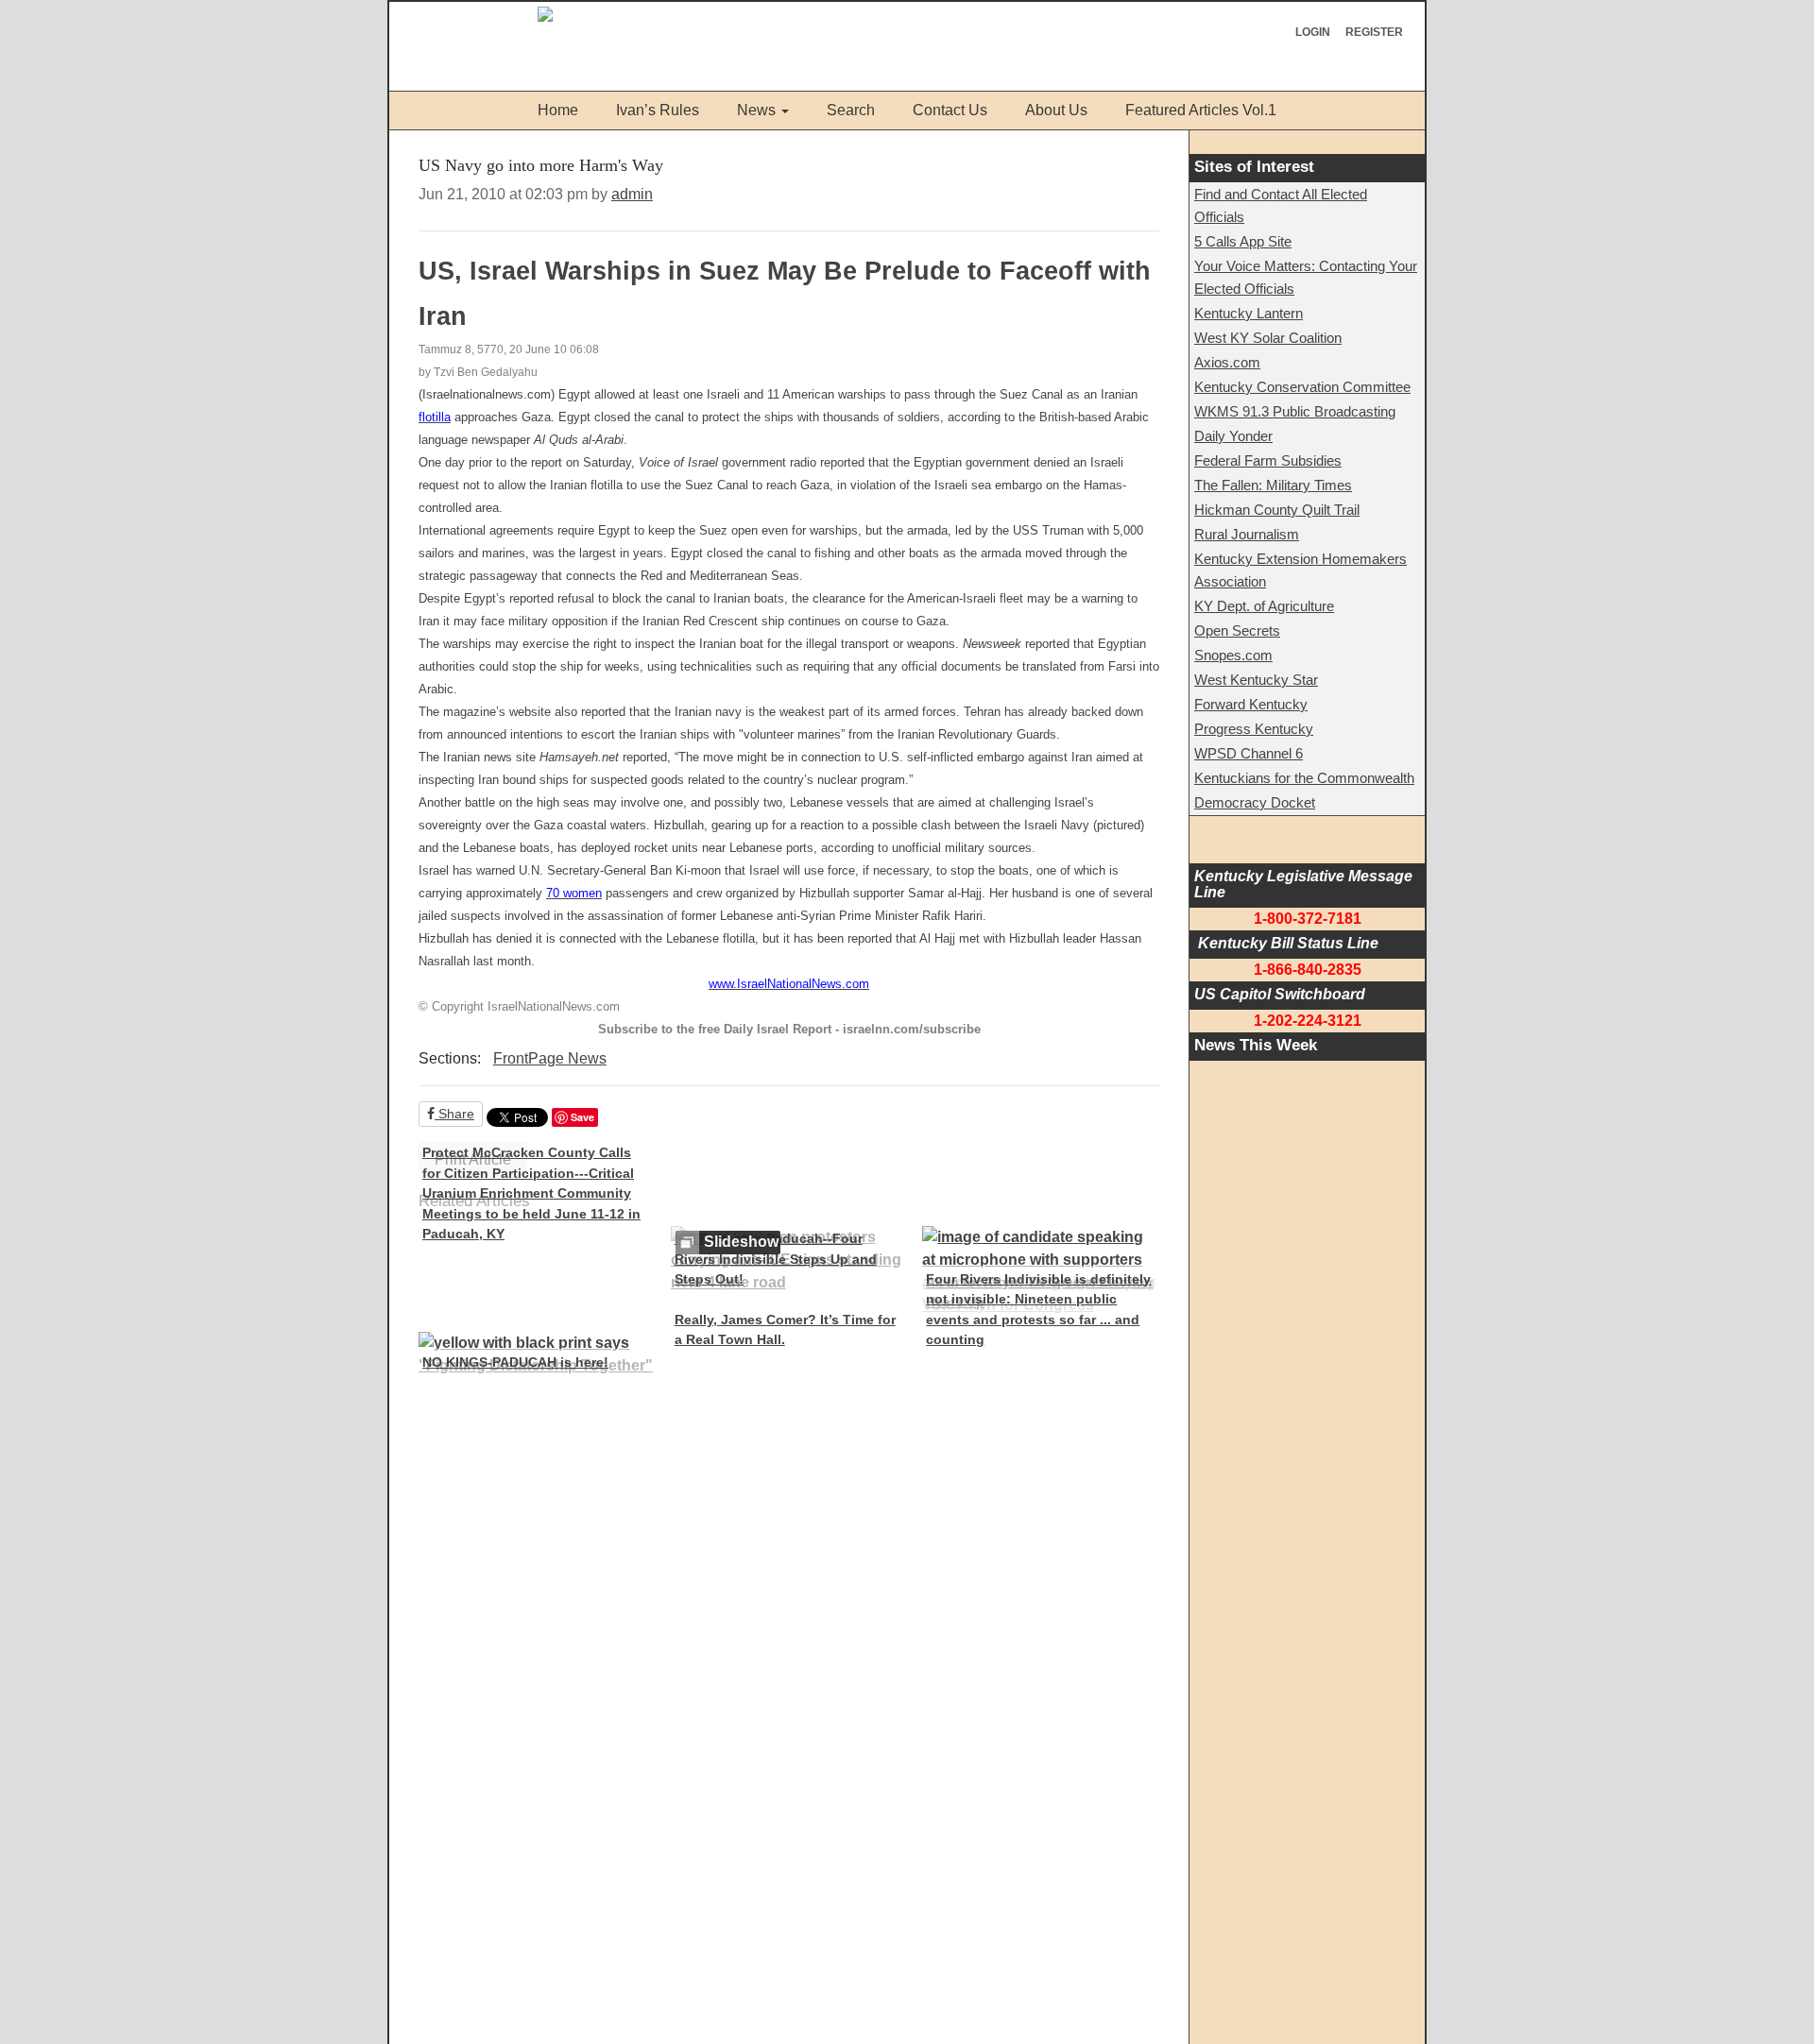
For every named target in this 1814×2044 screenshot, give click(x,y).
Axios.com (1227, 362)
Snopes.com (1233, 655)
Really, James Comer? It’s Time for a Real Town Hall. (785, 1330)
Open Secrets (1237, 630)
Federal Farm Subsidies (1268, 460)
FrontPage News (550, 1058)
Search (851, 110)
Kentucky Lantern (1249, 313)
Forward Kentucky (1251, 704)
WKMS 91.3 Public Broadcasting (1295, 411)
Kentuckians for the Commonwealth (1304, 778)
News (756, 110)
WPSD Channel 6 (1249, 753)
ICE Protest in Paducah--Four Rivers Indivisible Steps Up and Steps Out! (776, 1259)
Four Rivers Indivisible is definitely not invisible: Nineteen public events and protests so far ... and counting (1038, 1310)
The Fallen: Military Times (1273, 485)
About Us (1056, 110)
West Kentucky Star (1256, 680)
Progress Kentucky (1254, 729)
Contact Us (950, 110)
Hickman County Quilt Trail (1277, 510)
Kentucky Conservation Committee (1302, 387)
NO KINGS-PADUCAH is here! (515, 1362)
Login (1313, 32)
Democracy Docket (1255, 802)
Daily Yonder (1233, 436)
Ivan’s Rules (658, 110)
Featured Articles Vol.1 (1201, 110)
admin (632, 194)
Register (1374, 32)
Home (558, 110)
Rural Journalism (1247, 534)
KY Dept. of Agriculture (1264, 606)
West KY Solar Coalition (1268, 338)
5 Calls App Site (1243, 241)
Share (454, 1114)
